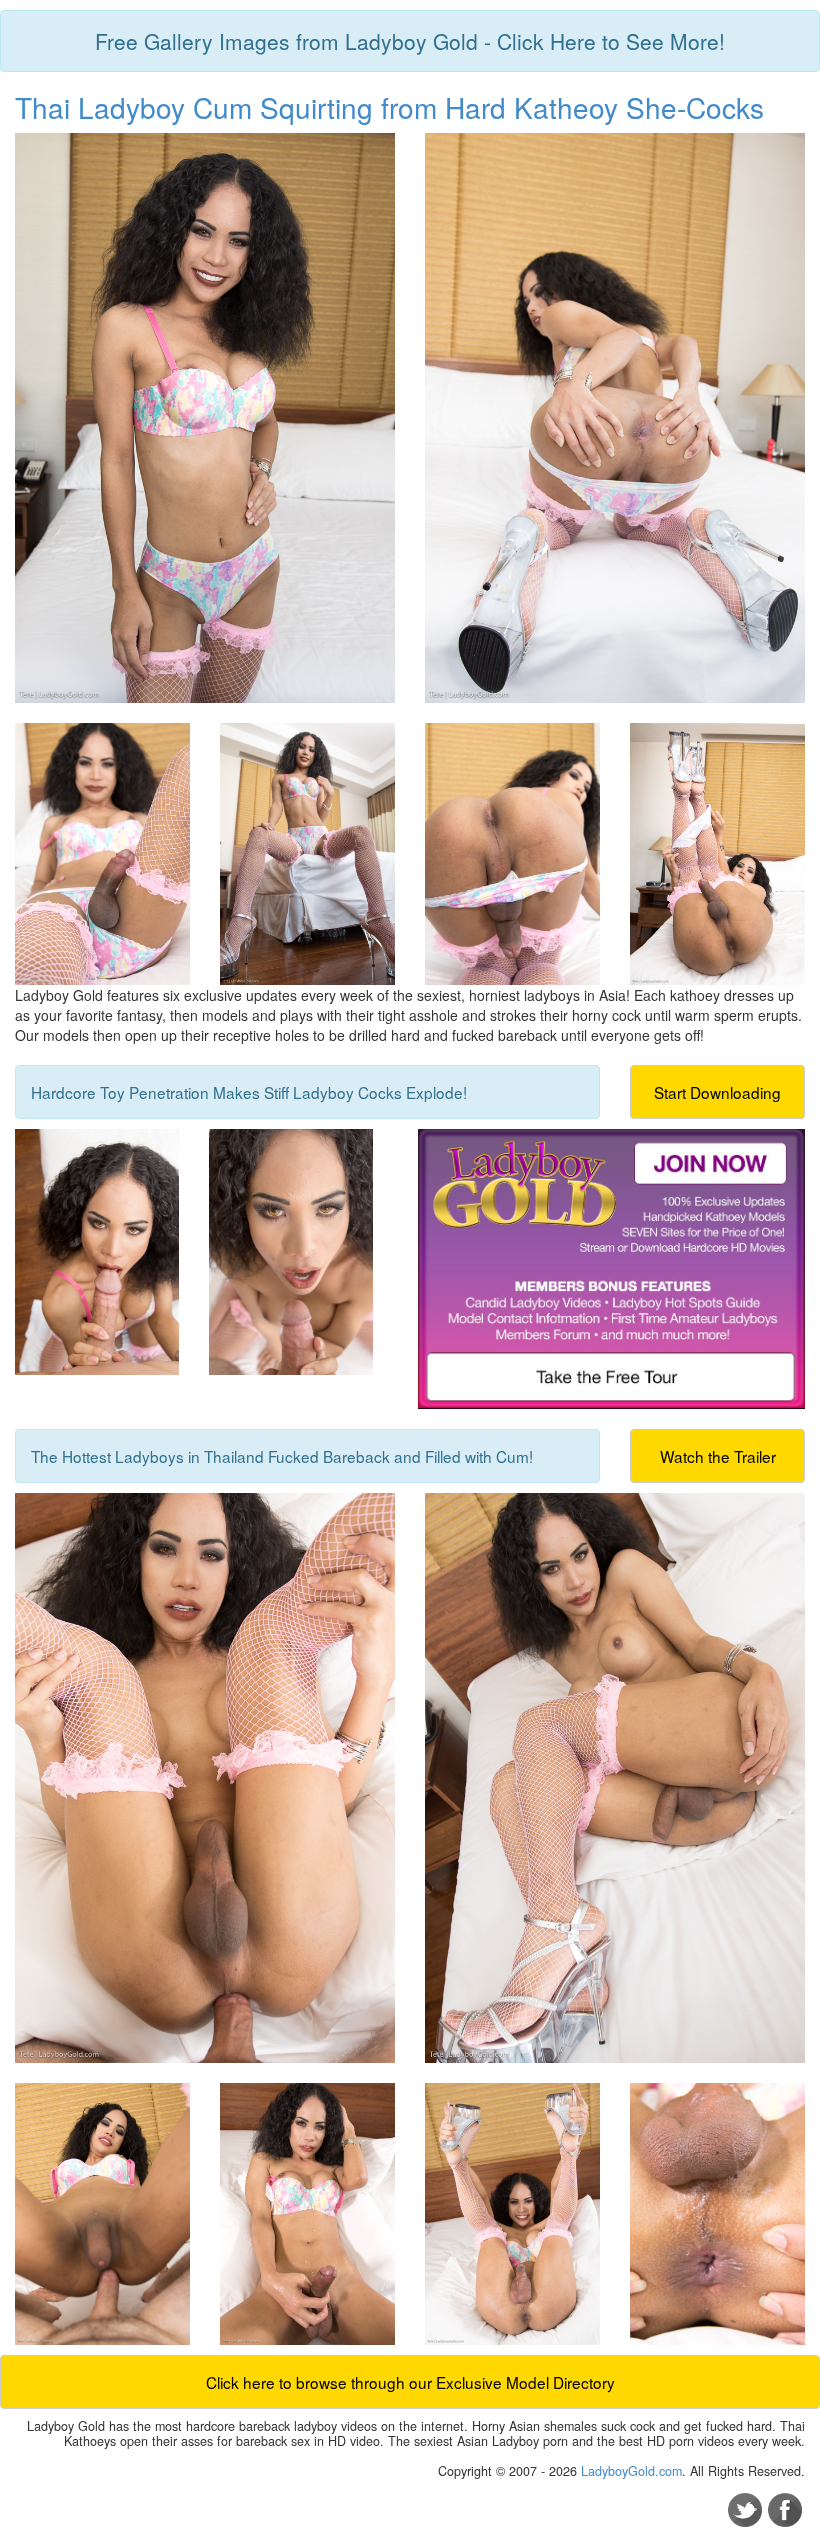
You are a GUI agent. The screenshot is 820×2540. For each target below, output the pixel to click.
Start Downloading (717, 1092)
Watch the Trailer (718, 1456)
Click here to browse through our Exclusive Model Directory (410, 2382)
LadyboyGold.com (631, 2471)
